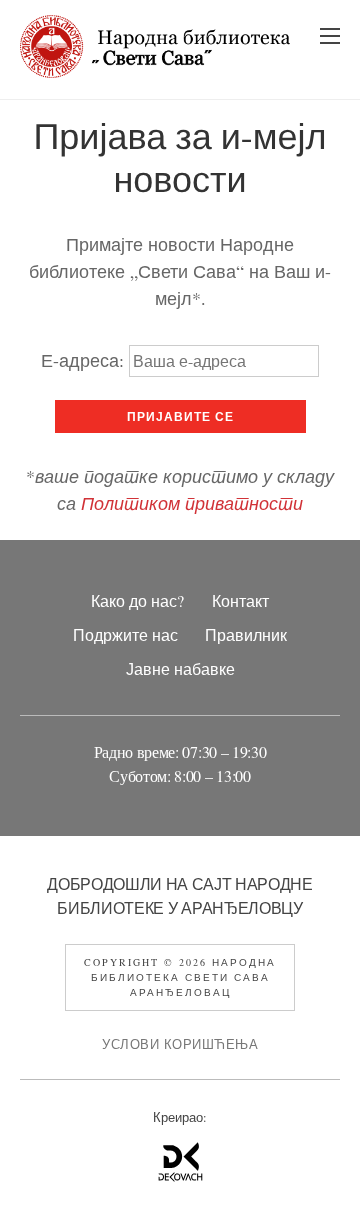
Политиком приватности (192, 503)
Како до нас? (137, 601)
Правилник (246, 635)
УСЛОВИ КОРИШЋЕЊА (180, 1044)
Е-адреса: (85, 360)
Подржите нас (125, 635)
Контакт (240, 601)
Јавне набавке (180, 669)
